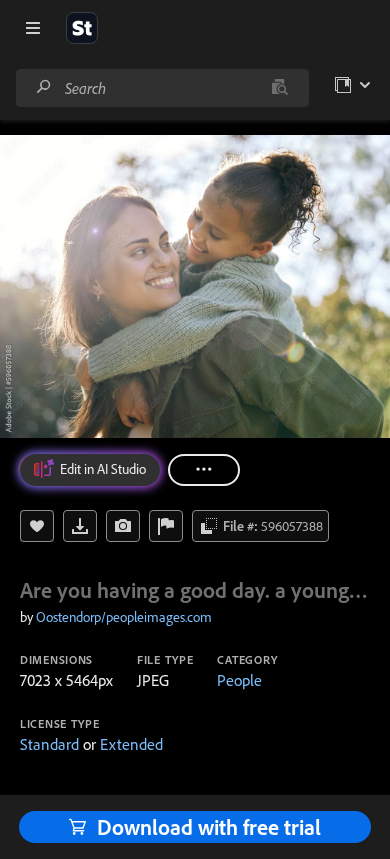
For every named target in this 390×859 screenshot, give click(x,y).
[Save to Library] (37, 526)
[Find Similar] (123, 526)
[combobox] (162, 88)
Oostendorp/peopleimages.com (124, 617)
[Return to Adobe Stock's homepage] (82, 28)
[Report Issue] (166, 526)
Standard (49, 744)
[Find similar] (279, 88)
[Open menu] (33, 28)
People (239, 680)
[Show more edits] (204, 470)
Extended (131, 744)
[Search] (44, 87)
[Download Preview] (80, 526)
